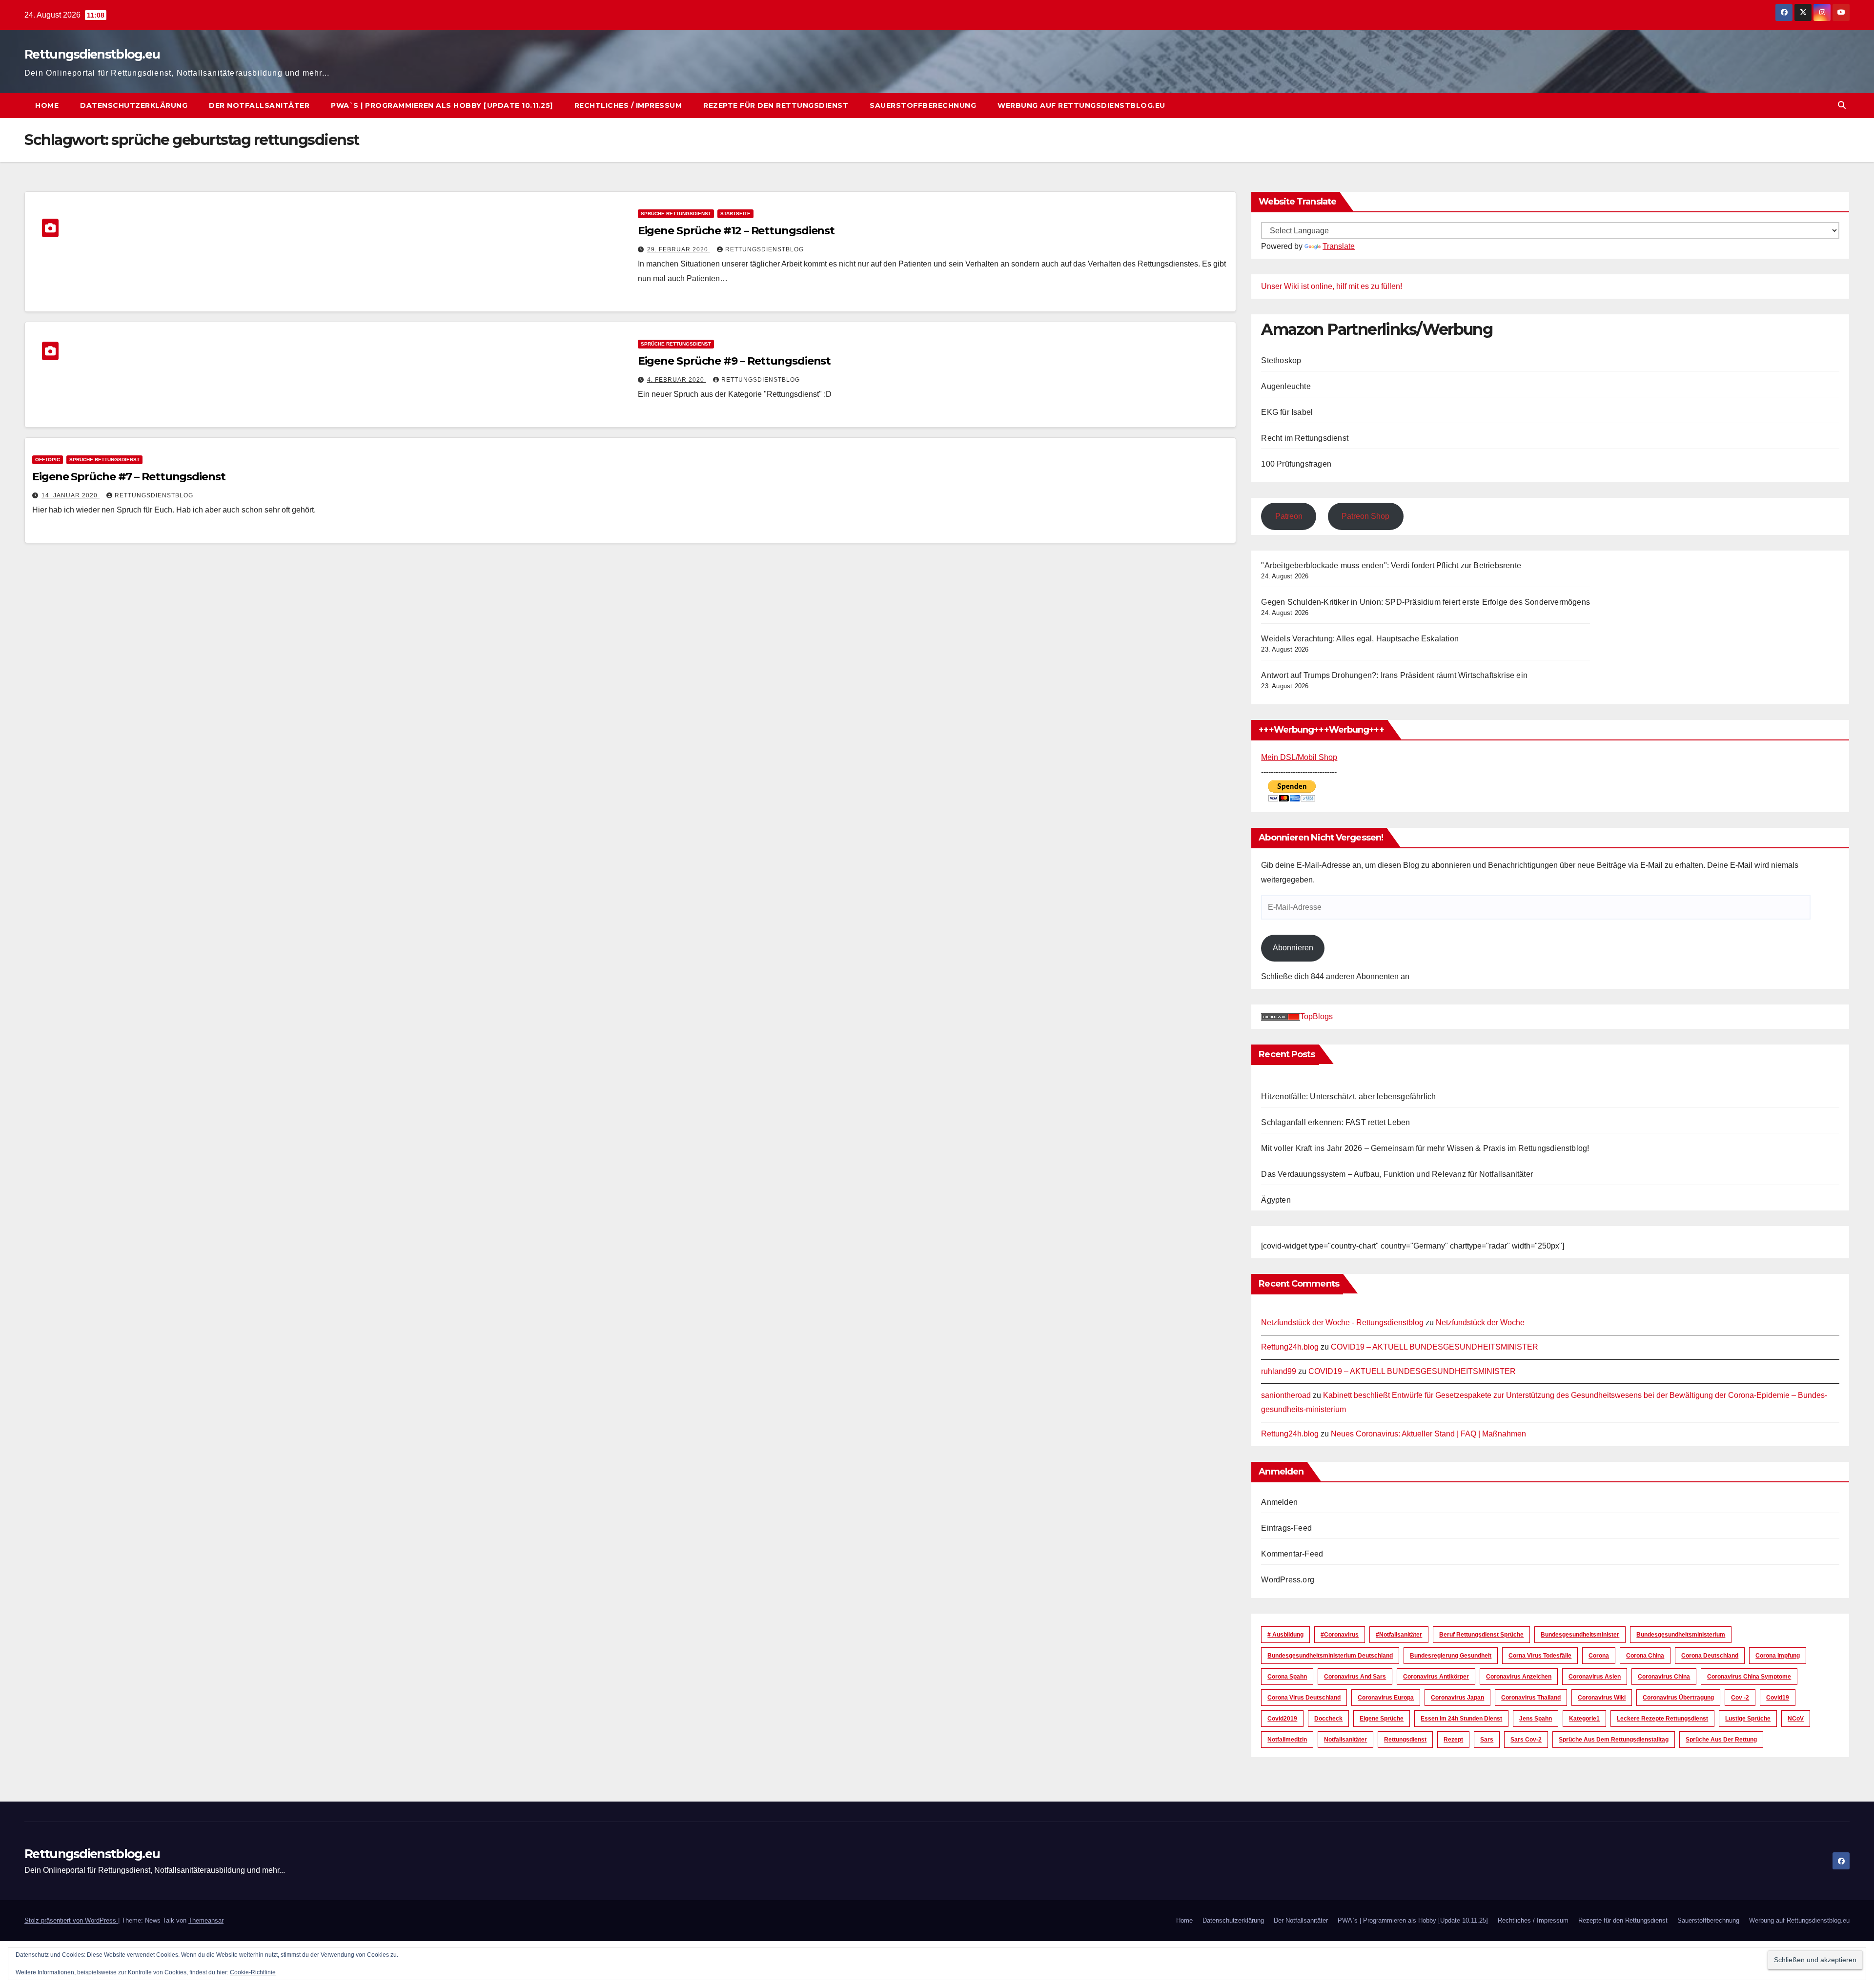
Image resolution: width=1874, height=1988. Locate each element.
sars (1487, 1740)
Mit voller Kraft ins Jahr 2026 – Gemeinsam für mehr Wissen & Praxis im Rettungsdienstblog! (1425, 1148)
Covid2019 (1282, 1719)
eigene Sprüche (1382, 1719)
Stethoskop (1281, 360)
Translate (1339, 246)
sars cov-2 (1526, 1740)
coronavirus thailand (1531, 1698)
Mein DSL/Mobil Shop (1299, 757)
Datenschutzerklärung (134, 105)
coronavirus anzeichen (1519, 1677)
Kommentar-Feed (1292, 1554)
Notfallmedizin (1287, 1740)
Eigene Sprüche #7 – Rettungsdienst (129, 477)
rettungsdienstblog (764, 249)
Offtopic (48, 460)
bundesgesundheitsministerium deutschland (1330, 1656)
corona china (1645, 1656)
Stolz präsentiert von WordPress (71, 1920)
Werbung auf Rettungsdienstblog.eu (1081, 105)
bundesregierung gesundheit (1451, 1656)
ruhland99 (1279, 1371)
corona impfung (1778, 1656)
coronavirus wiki (1602, 1698)
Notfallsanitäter (1345, 1740)
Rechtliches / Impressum (628, 105)
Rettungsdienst (1405, 1740)
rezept (1453, 1740)
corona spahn (1287, 1677)
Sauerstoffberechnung (923, 105)
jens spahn (1536, 1719)
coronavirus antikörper (1436, 1677)
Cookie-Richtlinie (253, 1972)
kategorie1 (1584, 1719)
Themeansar (206, 1920)
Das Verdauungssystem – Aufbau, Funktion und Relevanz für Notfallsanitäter (1397, 1174)
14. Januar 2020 (71, 495)
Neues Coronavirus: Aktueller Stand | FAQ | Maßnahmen (1428, 1434)
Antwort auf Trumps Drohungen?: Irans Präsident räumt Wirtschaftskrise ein (1394, 675)
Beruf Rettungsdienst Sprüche (1481, 1635)
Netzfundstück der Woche (1480, 1322)
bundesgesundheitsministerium (1681, 1635)
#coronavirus (1340, 1635)
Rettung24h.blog (1290, 1347)
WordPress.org (1288, 1580)
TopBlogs (1316, 1016)
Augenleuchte (1286, 386)
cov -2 (1740, 1698)
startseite (735, 214)
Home (47, 105)
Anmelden (1279, 1502)
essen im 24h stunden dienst (1461, 1719)
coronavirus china (1664, 1677)
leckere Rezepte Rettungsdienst (1662, 1719)
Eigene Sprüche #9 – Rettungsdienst (734, 361)
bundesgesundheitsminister (1580, 1635)
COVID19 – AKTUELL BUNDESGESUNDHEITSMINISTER (1435, 1347)
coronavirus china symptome (1749, 1677)
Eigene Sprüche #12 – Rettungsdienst (736, 231)
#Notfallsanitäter (1399, 1635)
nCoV (1796, 1719)
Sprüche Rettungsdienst (676, 214)
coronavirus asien (1595, 1677)
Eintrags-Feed (1286, 1528)
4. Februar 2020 (677, 380)
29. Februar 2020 (679, 249)
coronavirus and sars (1355, 1677)
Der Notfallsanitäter (259, 105)
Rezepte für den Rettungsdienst (776, 105)
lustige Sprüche (1748, 1719)
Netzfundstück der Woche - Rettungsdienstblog (1342, 1322)
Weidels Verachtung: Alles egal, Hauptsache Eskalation (1360, 639)
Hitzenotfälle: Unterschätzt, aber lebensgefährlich (1348, 1096)
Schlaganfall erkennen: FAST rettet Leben (1335, 1122)
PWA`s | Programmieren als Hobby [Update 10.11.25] (442, 105)
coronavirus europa (1386, 1698)
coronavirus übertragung (1678, 1698)
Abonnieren (1293, 948)
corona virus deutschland (1304, 1698)
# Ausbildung (1285, 1635)
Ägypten (1276, 1200)
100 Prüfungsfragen (1296, 464)
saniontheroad (1286, 1395)
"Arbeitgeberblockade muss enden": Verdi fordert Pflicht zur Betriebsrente (1391, 565)
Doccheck (1328, 1719)
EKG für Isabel (1287, 412)
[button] (1842, 105)
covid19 (1778, 1698)
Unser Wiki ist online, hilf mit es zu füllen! (1332, 286)
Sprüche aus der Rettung (1721, 1740)
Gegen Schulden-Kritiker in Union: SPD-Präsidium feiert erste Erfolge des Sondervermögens (1426, 602)
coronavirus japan (1457, 1698)
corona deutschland (1710, 1656)
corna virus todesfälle (1540, 1656)
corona (1599, 1656)
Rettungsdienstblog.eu (92, 54)
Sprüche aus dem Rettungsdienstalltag (1614, 1740)
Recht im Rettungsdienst (1305, 438)
